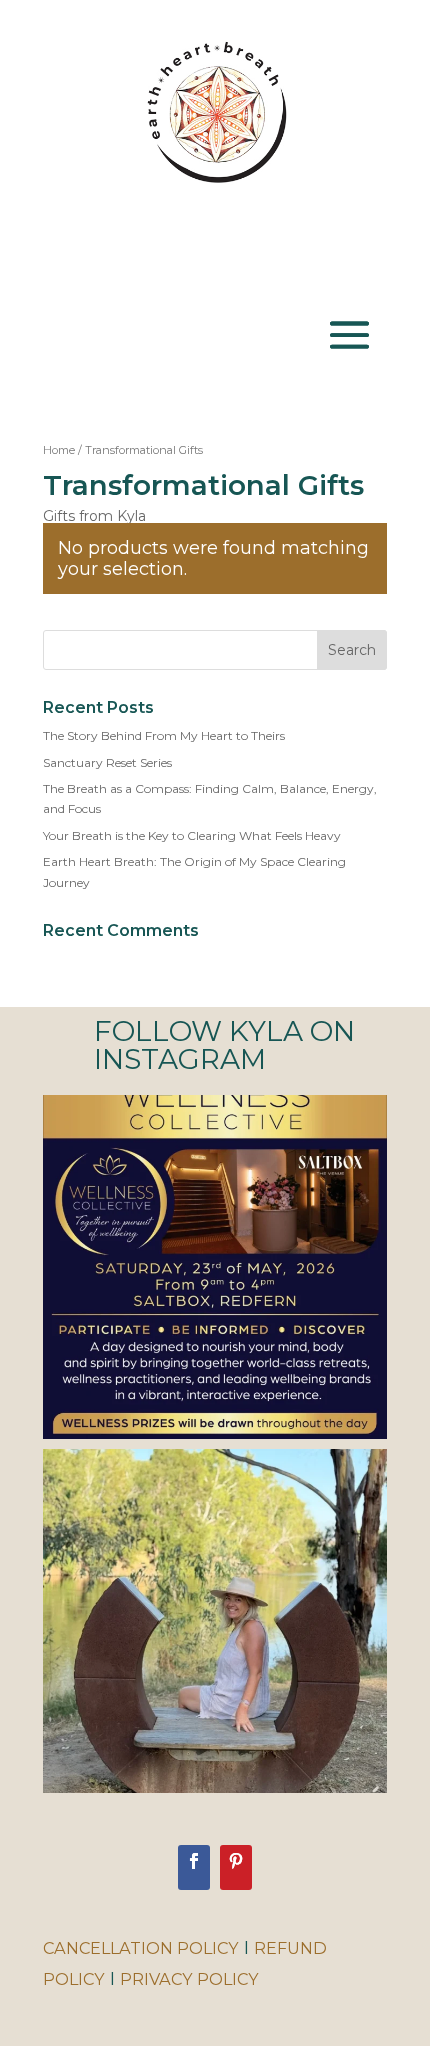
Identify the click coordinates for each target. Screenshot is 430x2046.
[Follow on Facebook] (194, 1867)
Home (59, 450)
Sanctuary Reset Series (107, 762)
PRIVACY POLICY (189, 1979)
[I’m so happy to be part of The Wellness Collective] (215, 1267)
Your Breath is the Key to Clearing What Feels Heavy (192, 835)
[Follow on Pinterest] (236, 1867)
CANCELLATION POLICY (141, 1948)
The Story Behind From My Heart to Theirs (164, 735)
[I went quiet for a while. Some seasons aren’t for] (215, 1621)
